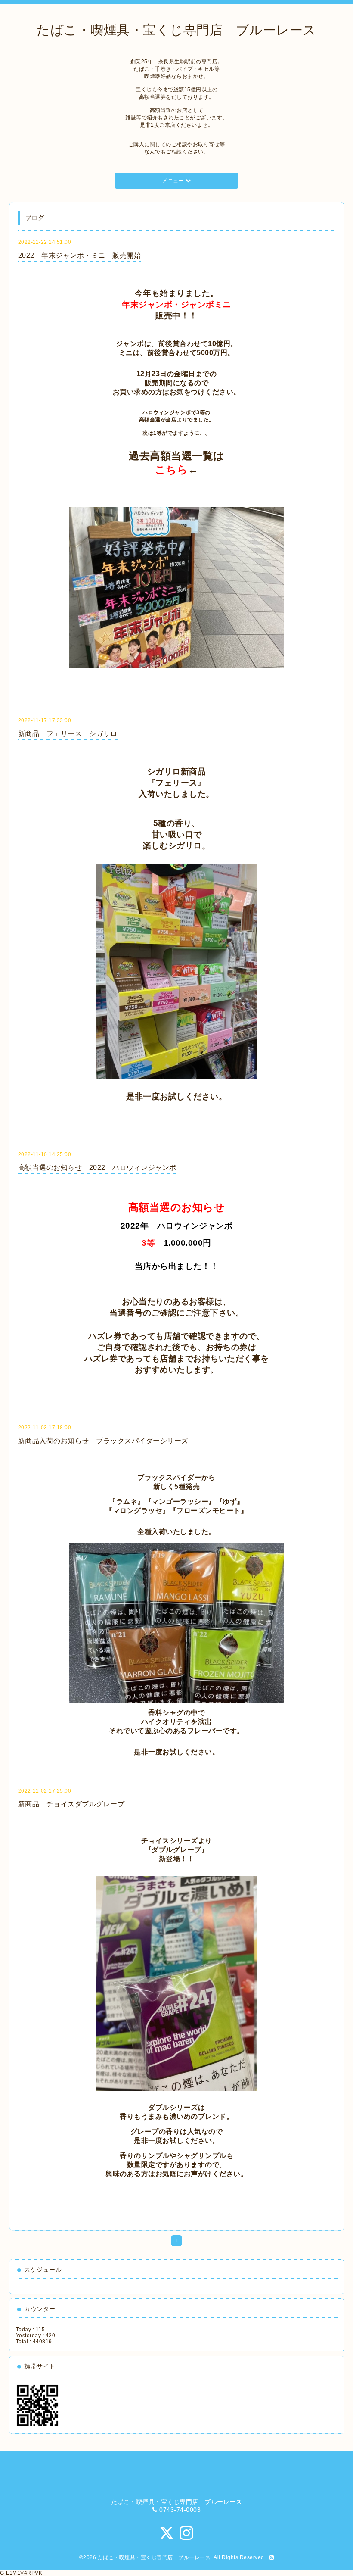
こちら (172, 469)
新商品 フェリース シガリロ (68, 734)
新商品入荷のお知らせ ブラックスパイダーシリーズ (103, 1441)
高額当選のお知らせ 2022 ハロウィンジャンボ (97, 1168)
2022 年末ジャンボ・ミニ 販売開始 (80, 255)
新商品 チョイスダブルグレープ (71, 1804)
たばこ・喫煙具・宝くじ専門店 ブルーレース (176, 30)
